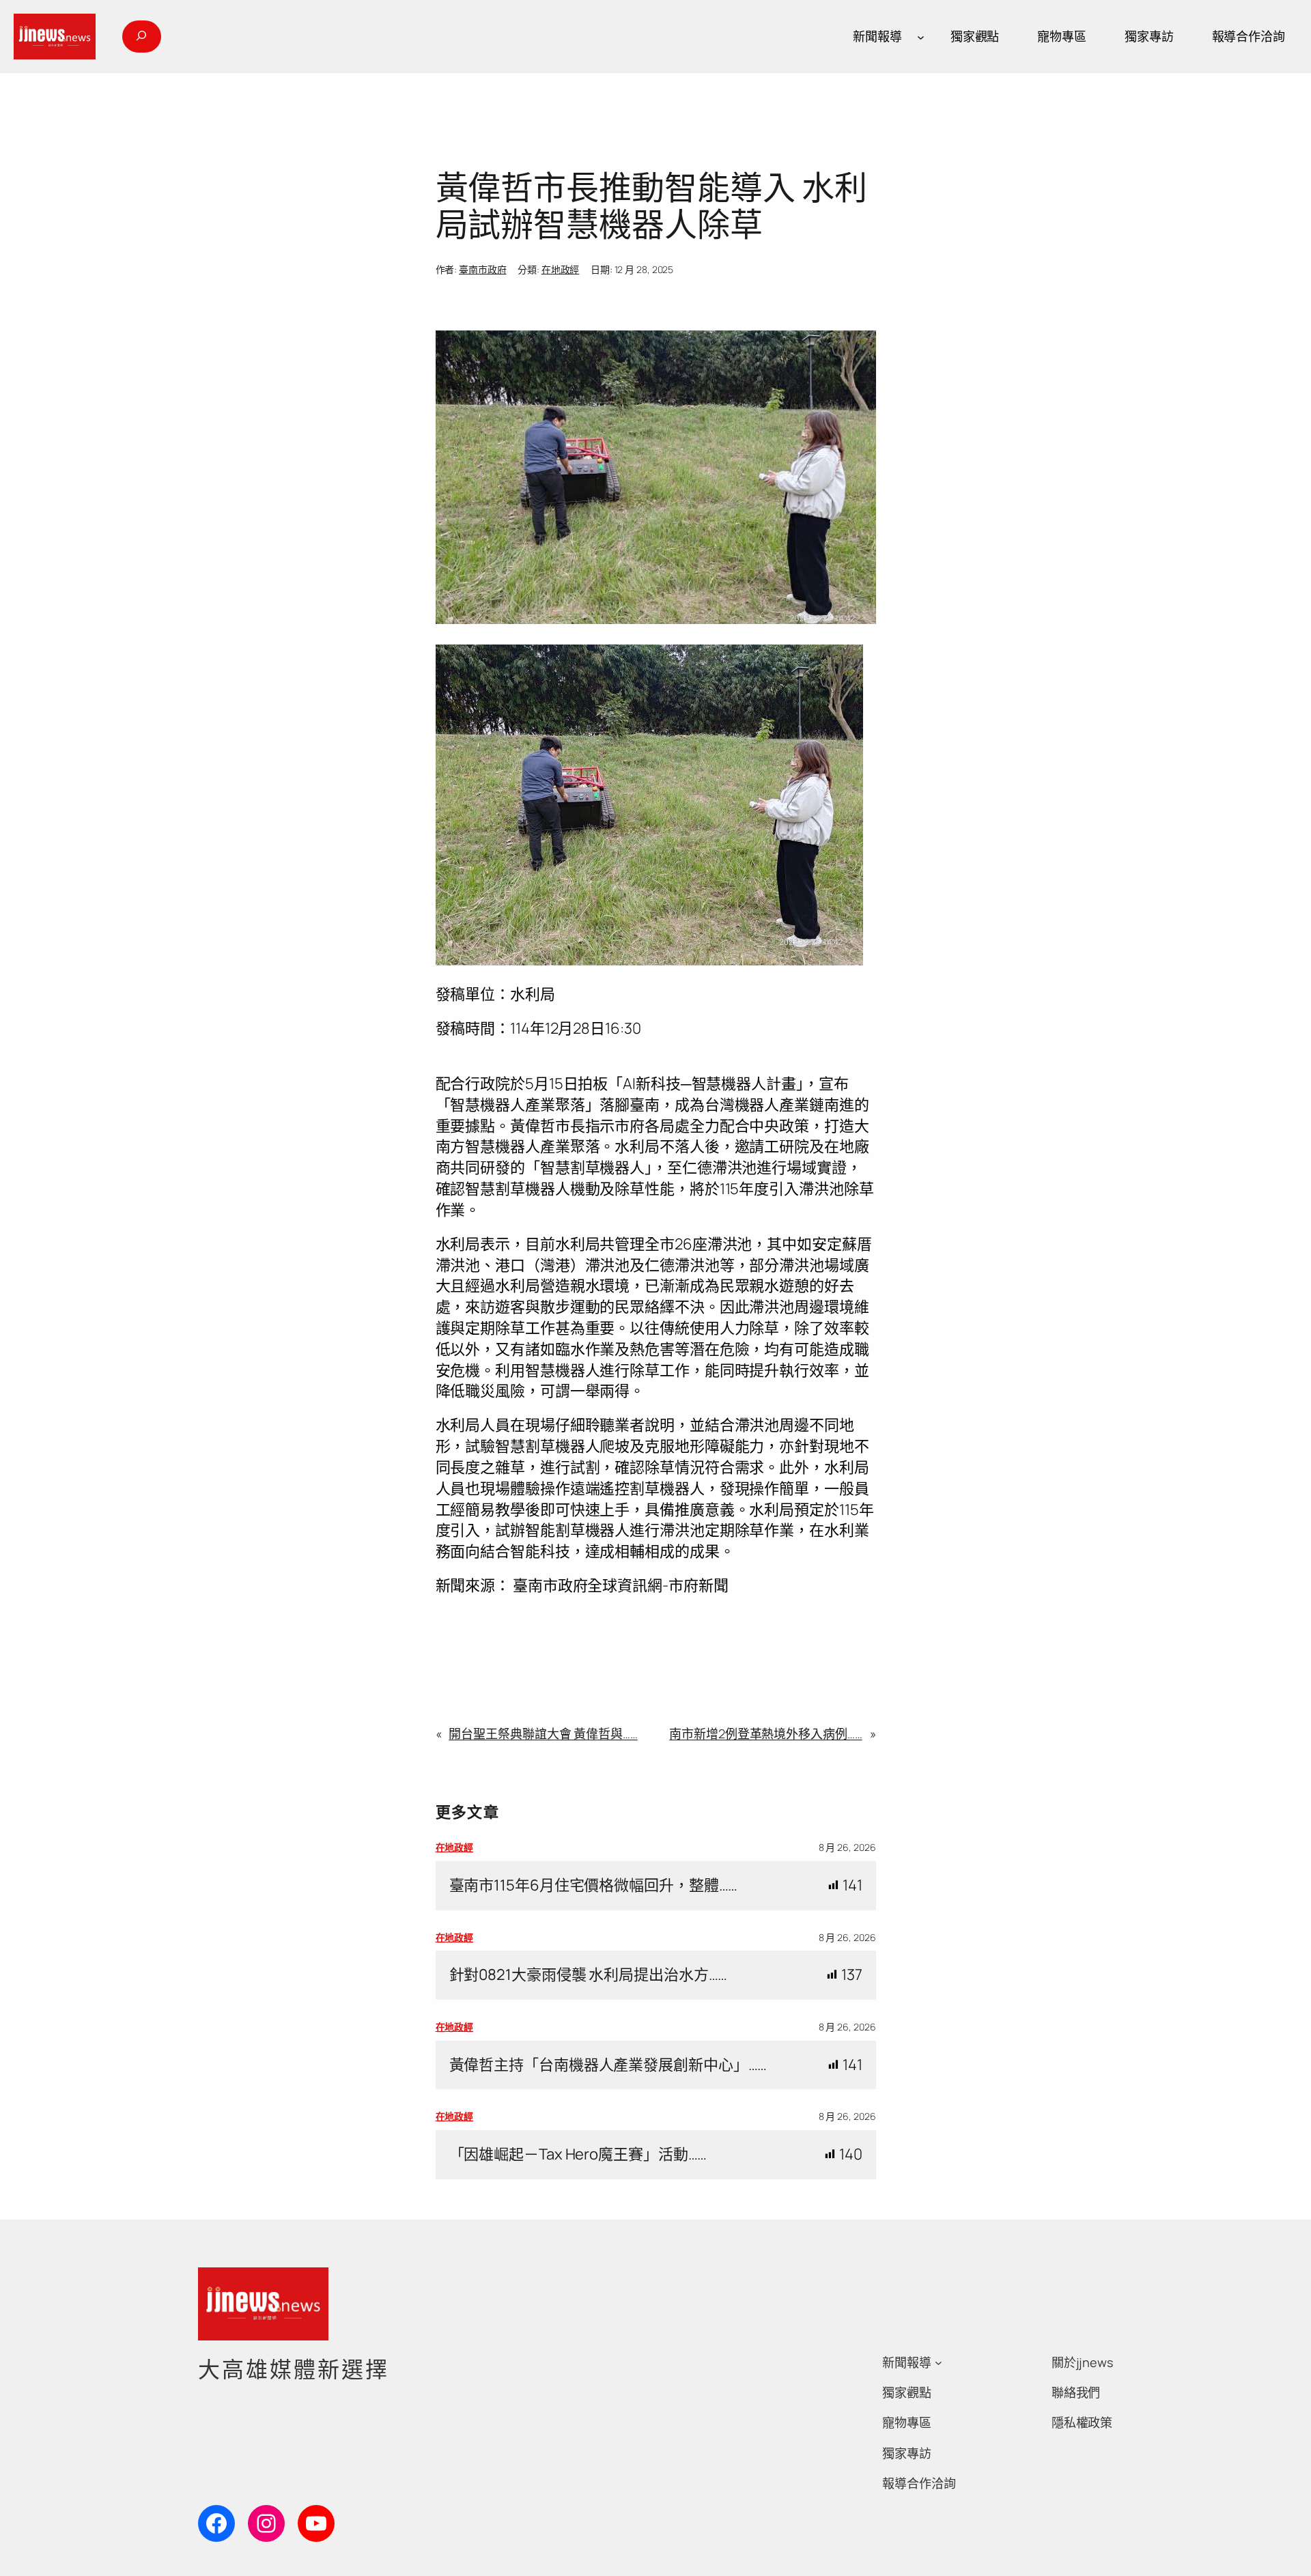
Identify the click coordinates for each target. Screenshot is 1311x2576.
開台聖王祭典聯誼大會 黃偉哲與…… (543, 1733)
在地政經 (561, 269)
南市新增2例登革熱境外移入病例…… (765, 1733)
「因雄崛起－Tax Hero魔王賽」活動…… (578, 2154)
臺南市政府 (483, 269)
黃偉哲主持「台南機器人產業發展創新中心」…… (608, 2065)
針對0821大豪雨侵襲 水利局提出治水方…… (589, 1975)
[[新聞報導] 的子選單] (921, 37)
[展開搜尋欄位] (141, 37)
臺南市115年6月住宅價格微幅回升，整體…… (594, 1885)
